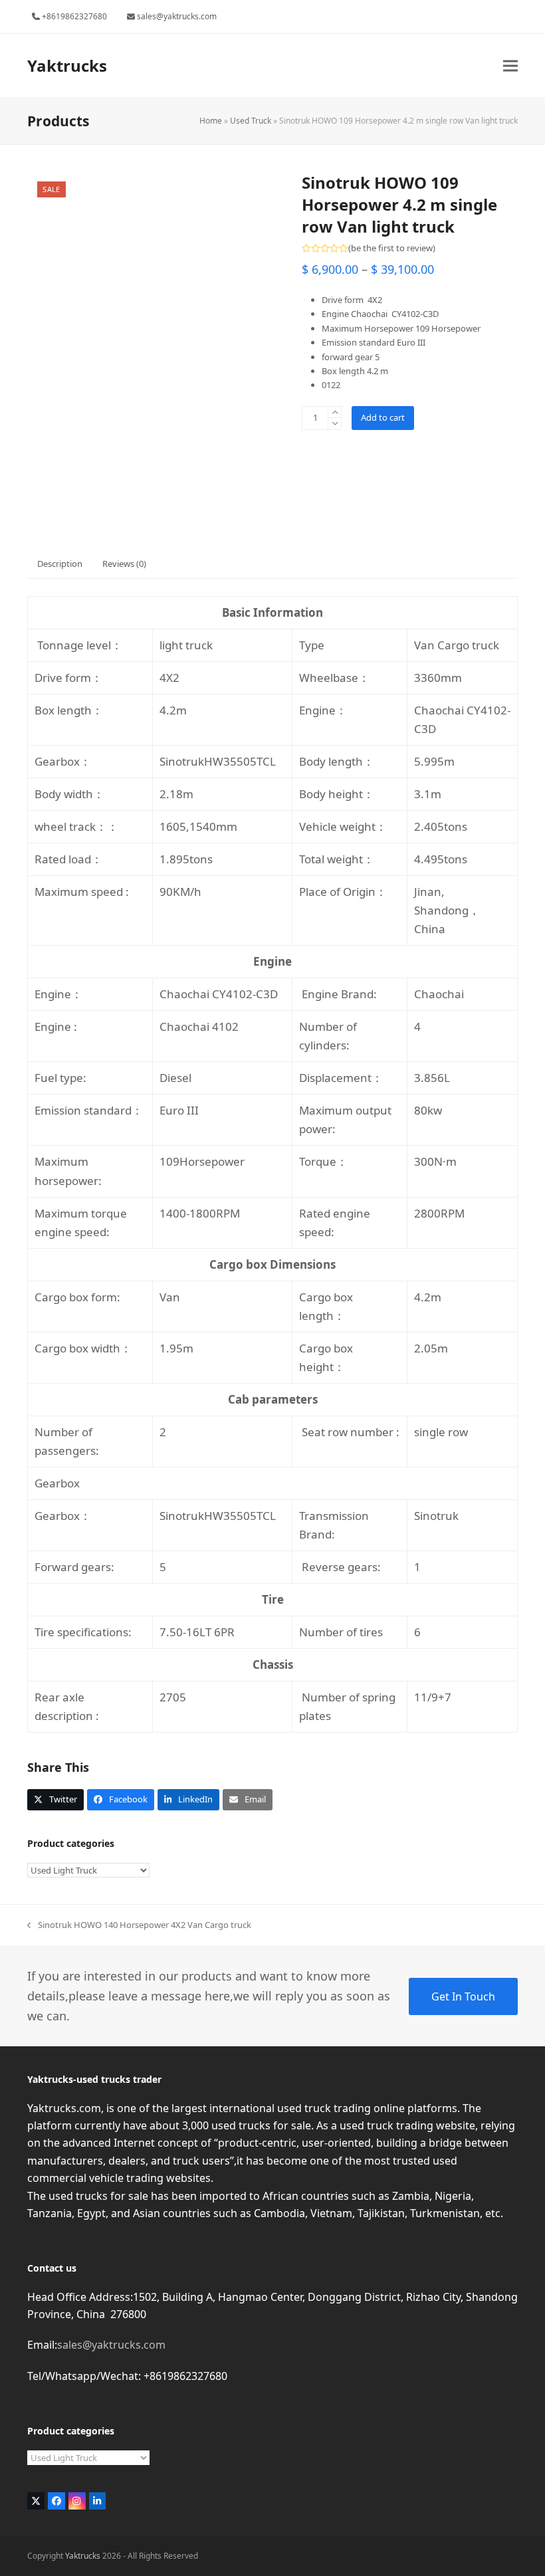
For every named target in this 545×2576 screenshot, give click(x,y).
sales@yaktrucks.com (111, 2345)
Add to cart (383, 417)
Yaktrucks (67, 65)
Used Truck (251, 121)
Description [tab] (60, 564)
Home (211, 121)
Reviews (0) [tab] (124, 564)
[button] (510, 65)
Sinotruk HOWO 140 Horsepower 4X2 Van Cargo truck (139, 1925)
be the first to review (392, 248)
